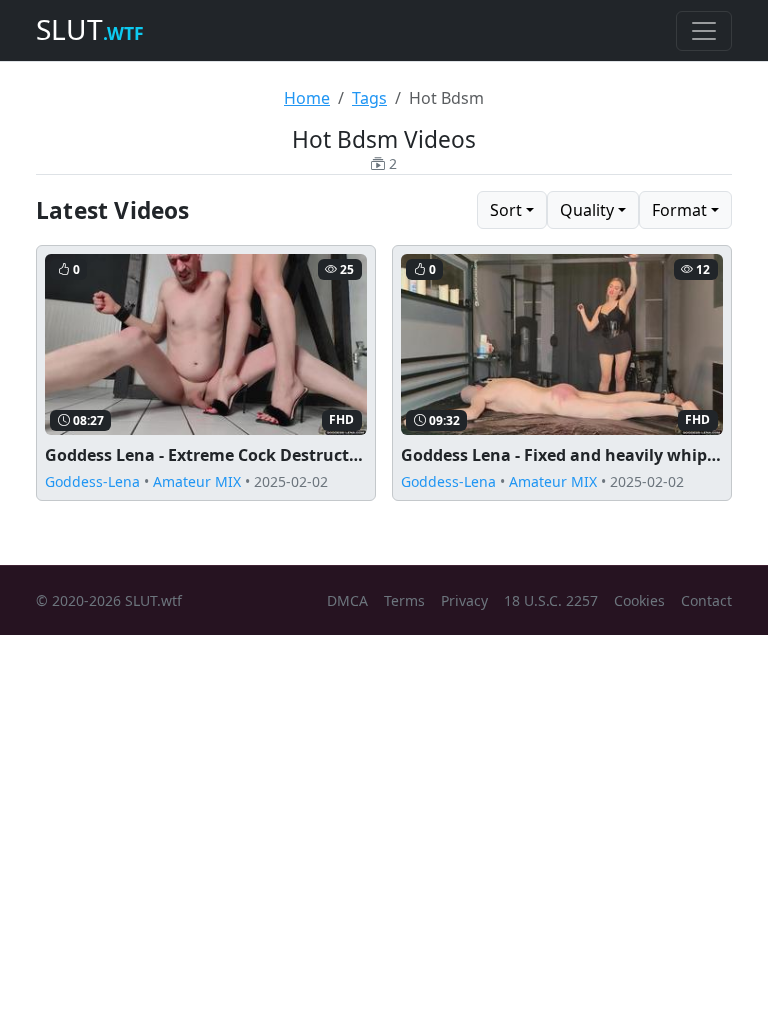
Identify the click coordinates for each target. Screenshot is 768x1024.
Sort (506, 210)
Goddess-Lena (92, 481)
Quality (587, 210)
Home (307, 98)
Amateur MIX (197, 481)
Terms (404, 600)
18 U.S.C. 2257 (551, 600)
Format (679, 210)
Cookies (639, 600)
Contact (706, 600)
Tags (369, 98)
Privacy (464, 600)
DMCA (347, 600)
